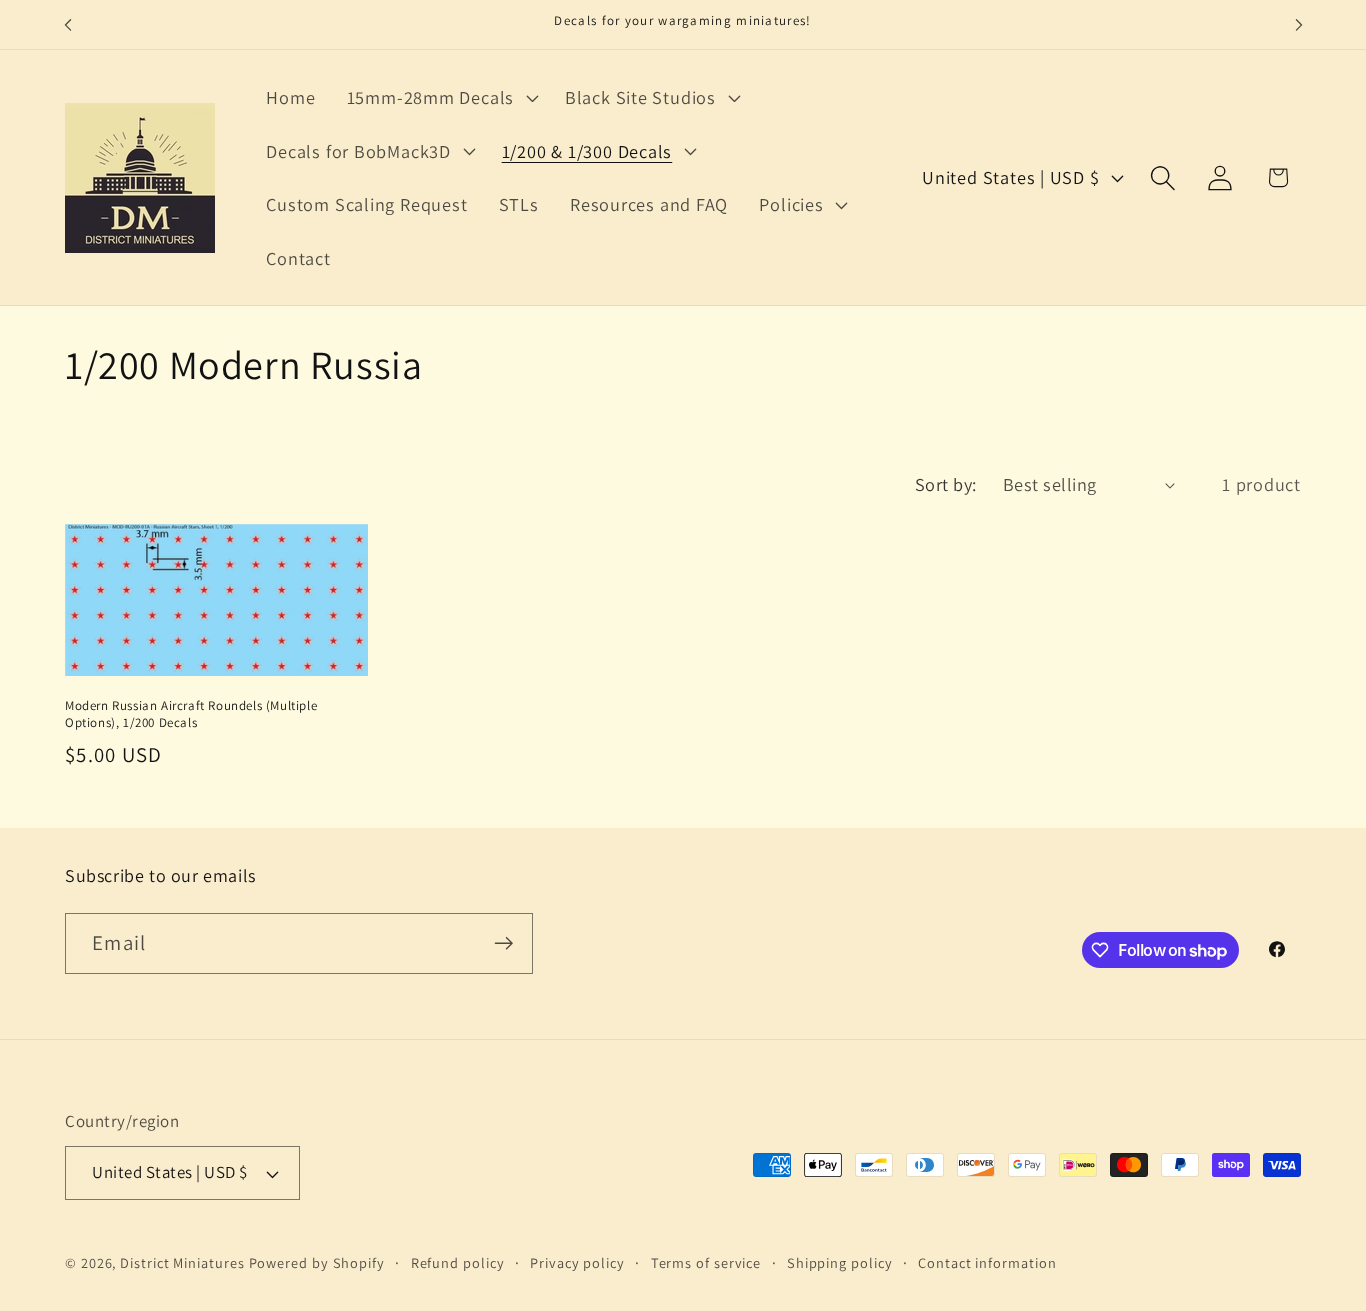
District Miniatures (182, 1262)
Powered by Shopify (317, 1262)
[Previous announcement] (68, 24)
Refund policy (458, 1262)
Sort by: (946, 484)
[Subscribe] (503, 943)
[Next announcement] (1299, 24)
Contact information (987, 1262)
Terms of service (706, 1262)
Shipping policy (840, 1262)
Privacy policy (577, 1262)
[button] (440, 97)
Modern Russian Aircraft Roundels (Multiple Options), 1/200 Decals (191, 714)
